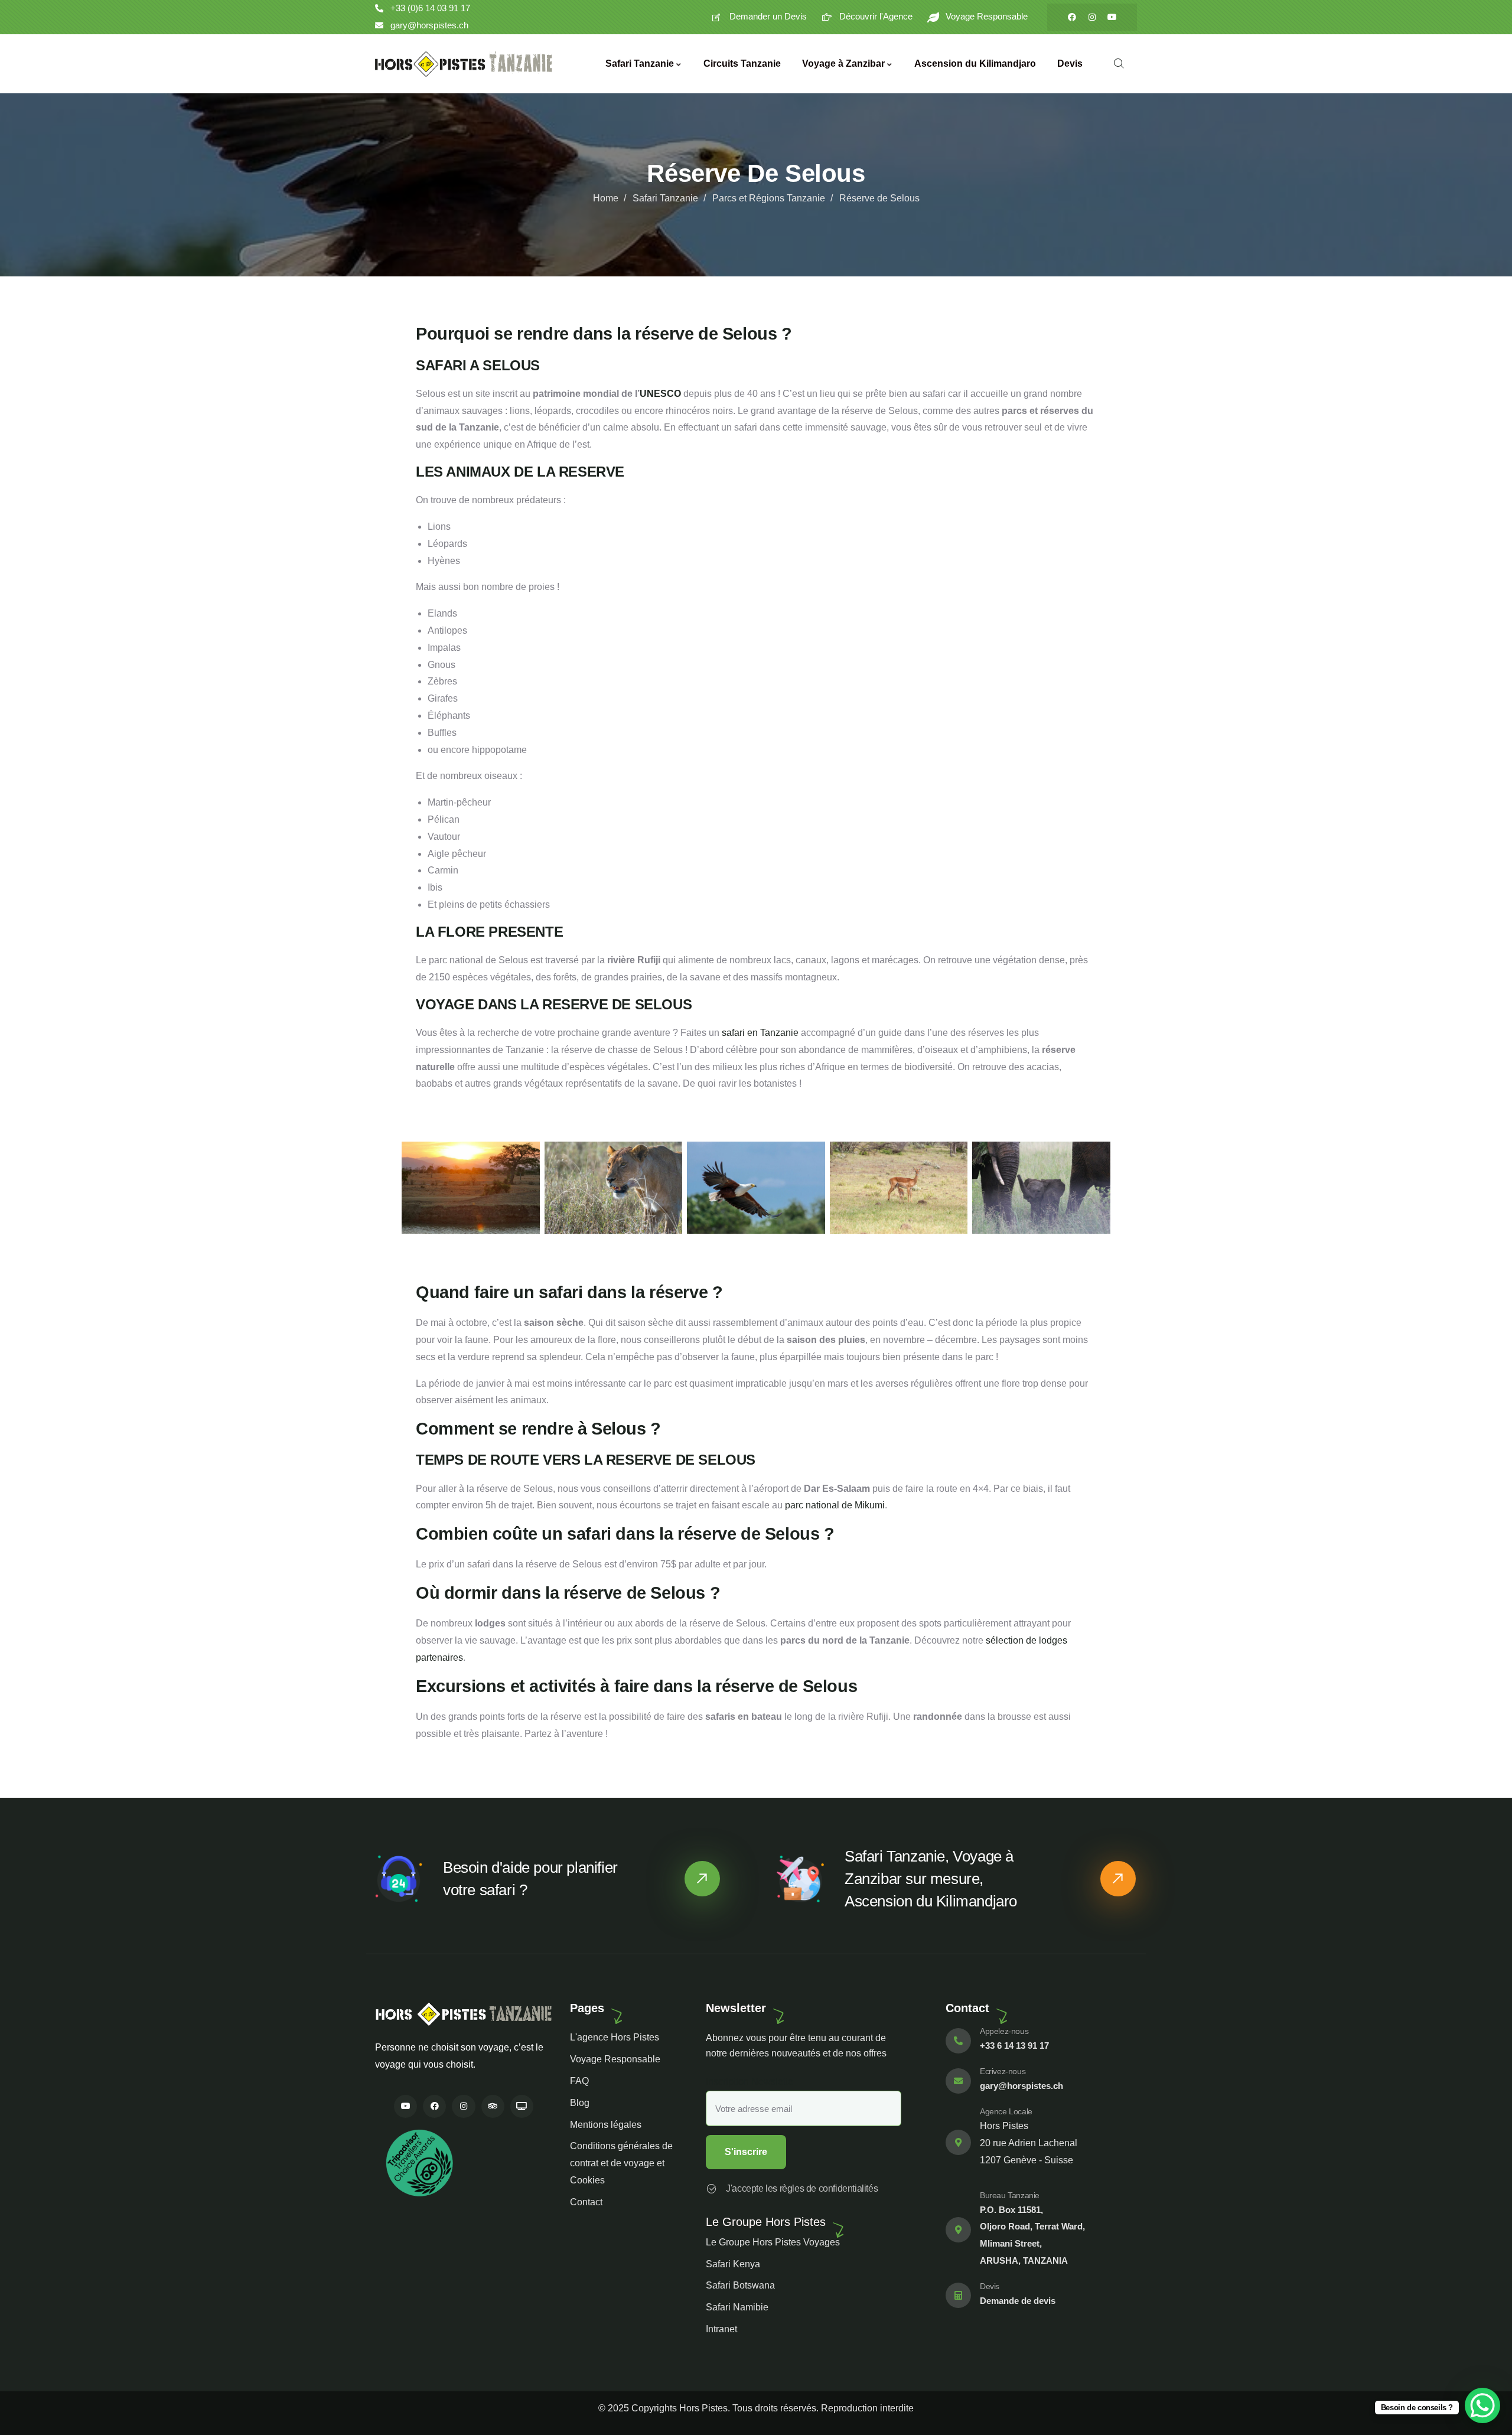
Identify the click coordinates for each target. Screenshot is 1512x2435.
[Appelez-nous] (958, 2041)
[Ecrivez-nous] (958, 2081)
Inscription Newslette (750, 2082)
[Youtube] (1112, 17)
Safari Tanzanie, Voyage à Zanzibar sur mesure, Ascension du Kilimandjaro (931, 1879)
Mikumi (870, 1505)
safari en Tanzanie (760, 1033)
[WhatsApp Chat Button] (1482, 2405)
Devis (990, 2286)
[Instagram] (1092, 17)
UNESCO (660, 394)
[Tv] (522, 2106)
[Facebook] (1072, 17)
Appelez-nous (1004, 2031)
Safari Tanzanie (665, 198)
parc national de (820, 1505)
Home (606, 198)
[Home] (464, 63)
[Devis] (958, 2295)
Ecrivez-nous (1003, 2071)
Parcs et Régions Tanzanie (769, 198)
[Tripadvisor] (493, 2106)
